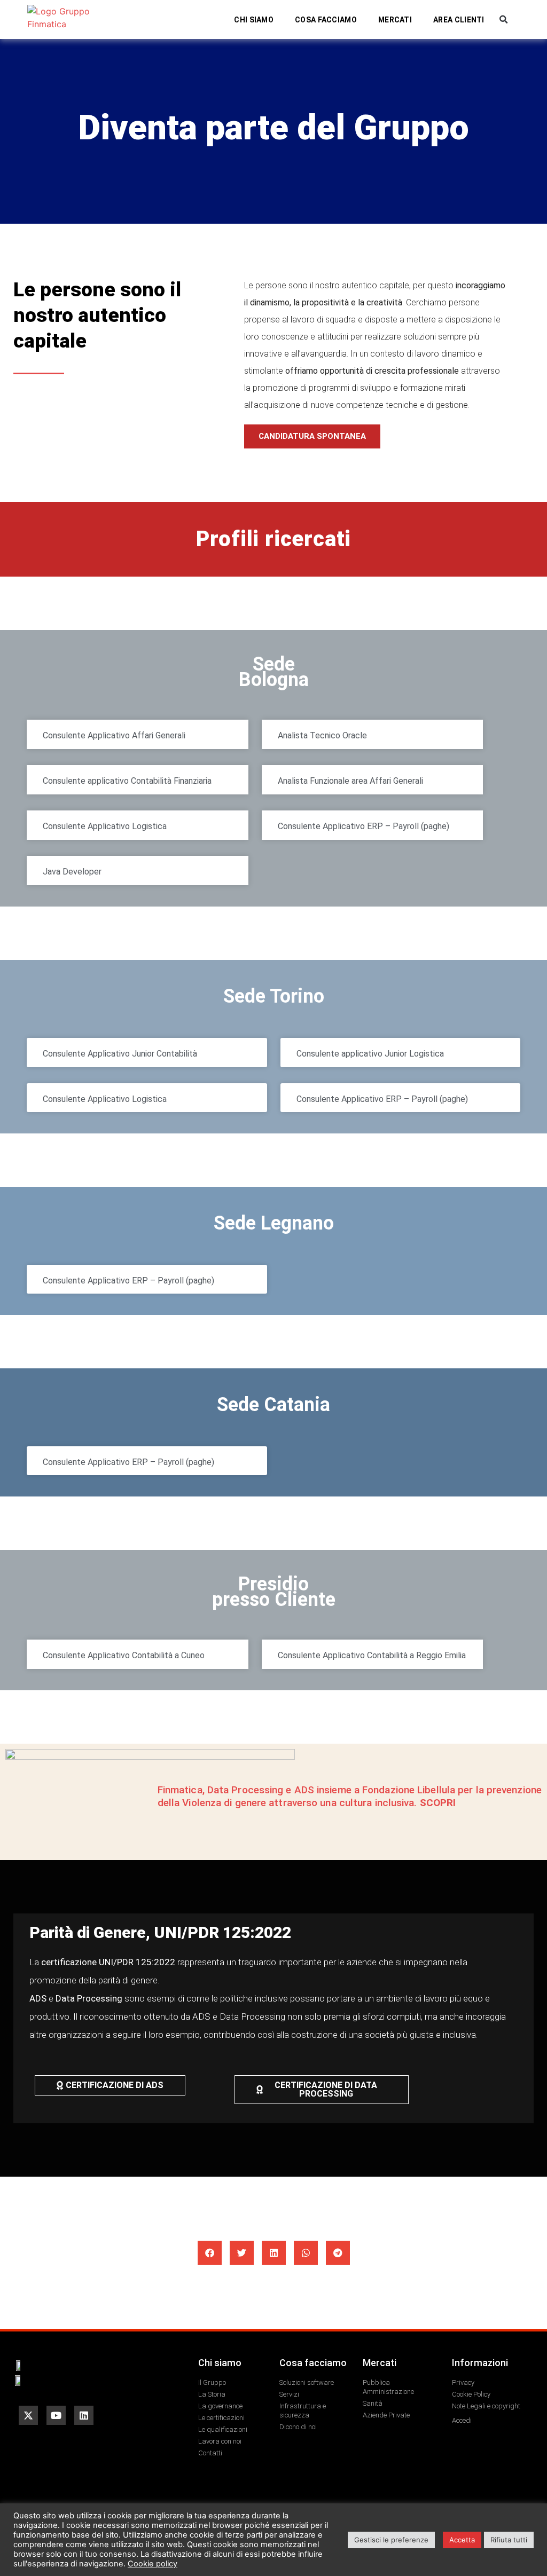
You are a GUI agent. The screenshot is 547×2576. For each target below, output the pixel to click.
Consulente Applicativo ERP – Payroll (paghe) (364, 826)
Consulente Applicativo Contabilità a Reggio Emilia (372, 1655)
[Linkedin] (84, 2415)
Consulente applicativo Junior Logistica (370, 1054)
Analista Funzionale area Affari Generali (350, 781)
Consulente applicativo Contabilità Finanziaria (127, 781)
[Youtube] (56, 2415)
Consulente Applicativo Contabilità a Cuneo (124, 1655)
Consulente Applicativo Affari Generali (114, 735)
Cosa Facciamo (326, 20)
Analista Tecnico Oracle (322, 735)
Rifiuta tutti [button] (509, 2540)
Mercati (395, 20)
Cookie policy (153, 2564)
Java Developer (72, 872)
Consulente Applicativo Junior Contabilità (120, 1054)
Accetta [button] (462, 2540)
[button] (504, 19)
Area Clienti (459, 20)
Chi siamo (254, 20)
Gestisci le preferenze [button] (391, 2540)
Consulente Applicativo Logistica (105, 826)
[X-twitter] (28, 2415)
